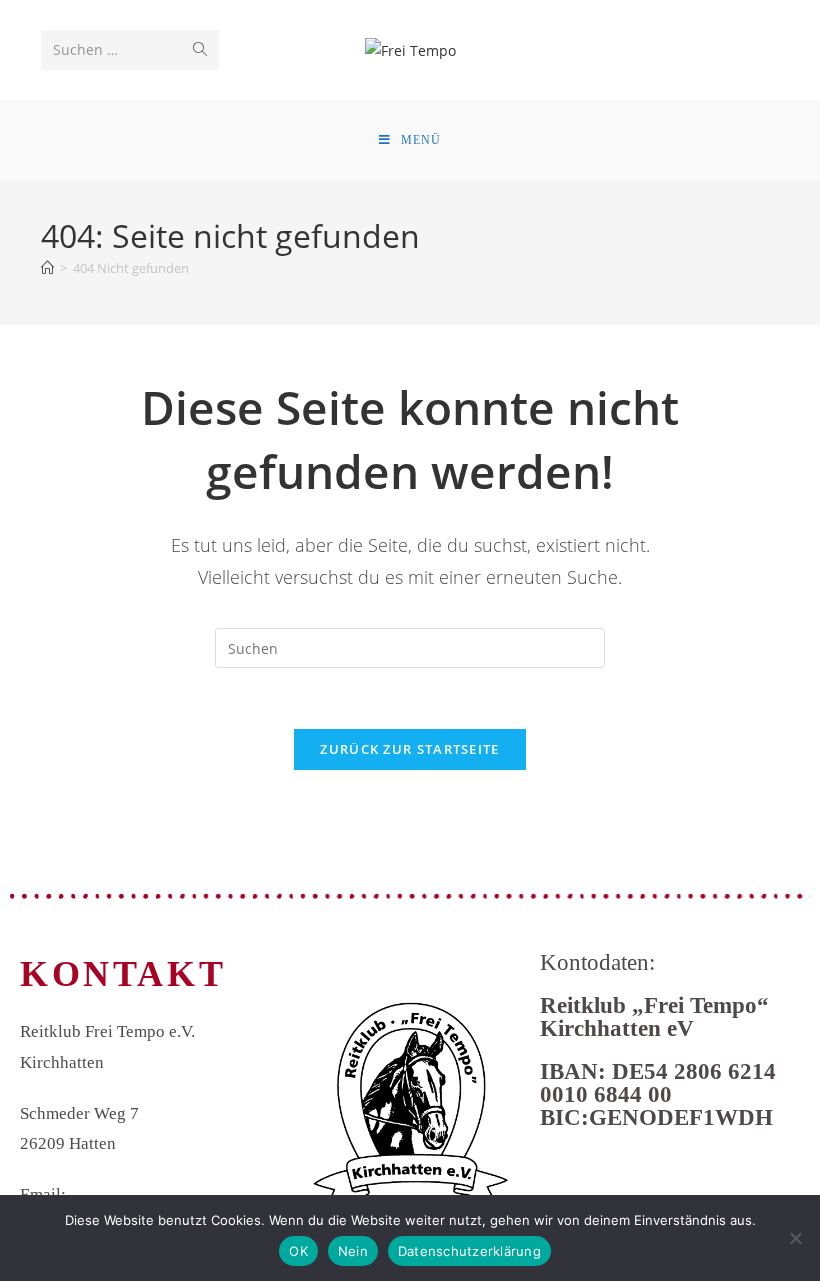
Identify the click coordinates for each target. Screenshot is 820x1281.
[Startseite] (47, 268)
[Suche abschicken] (200, 50)
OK (298, 1251)
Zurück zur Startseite (409, 749)
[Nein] (795, 1238)
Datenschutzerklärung (469, 1251)
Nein (353, 1251)
